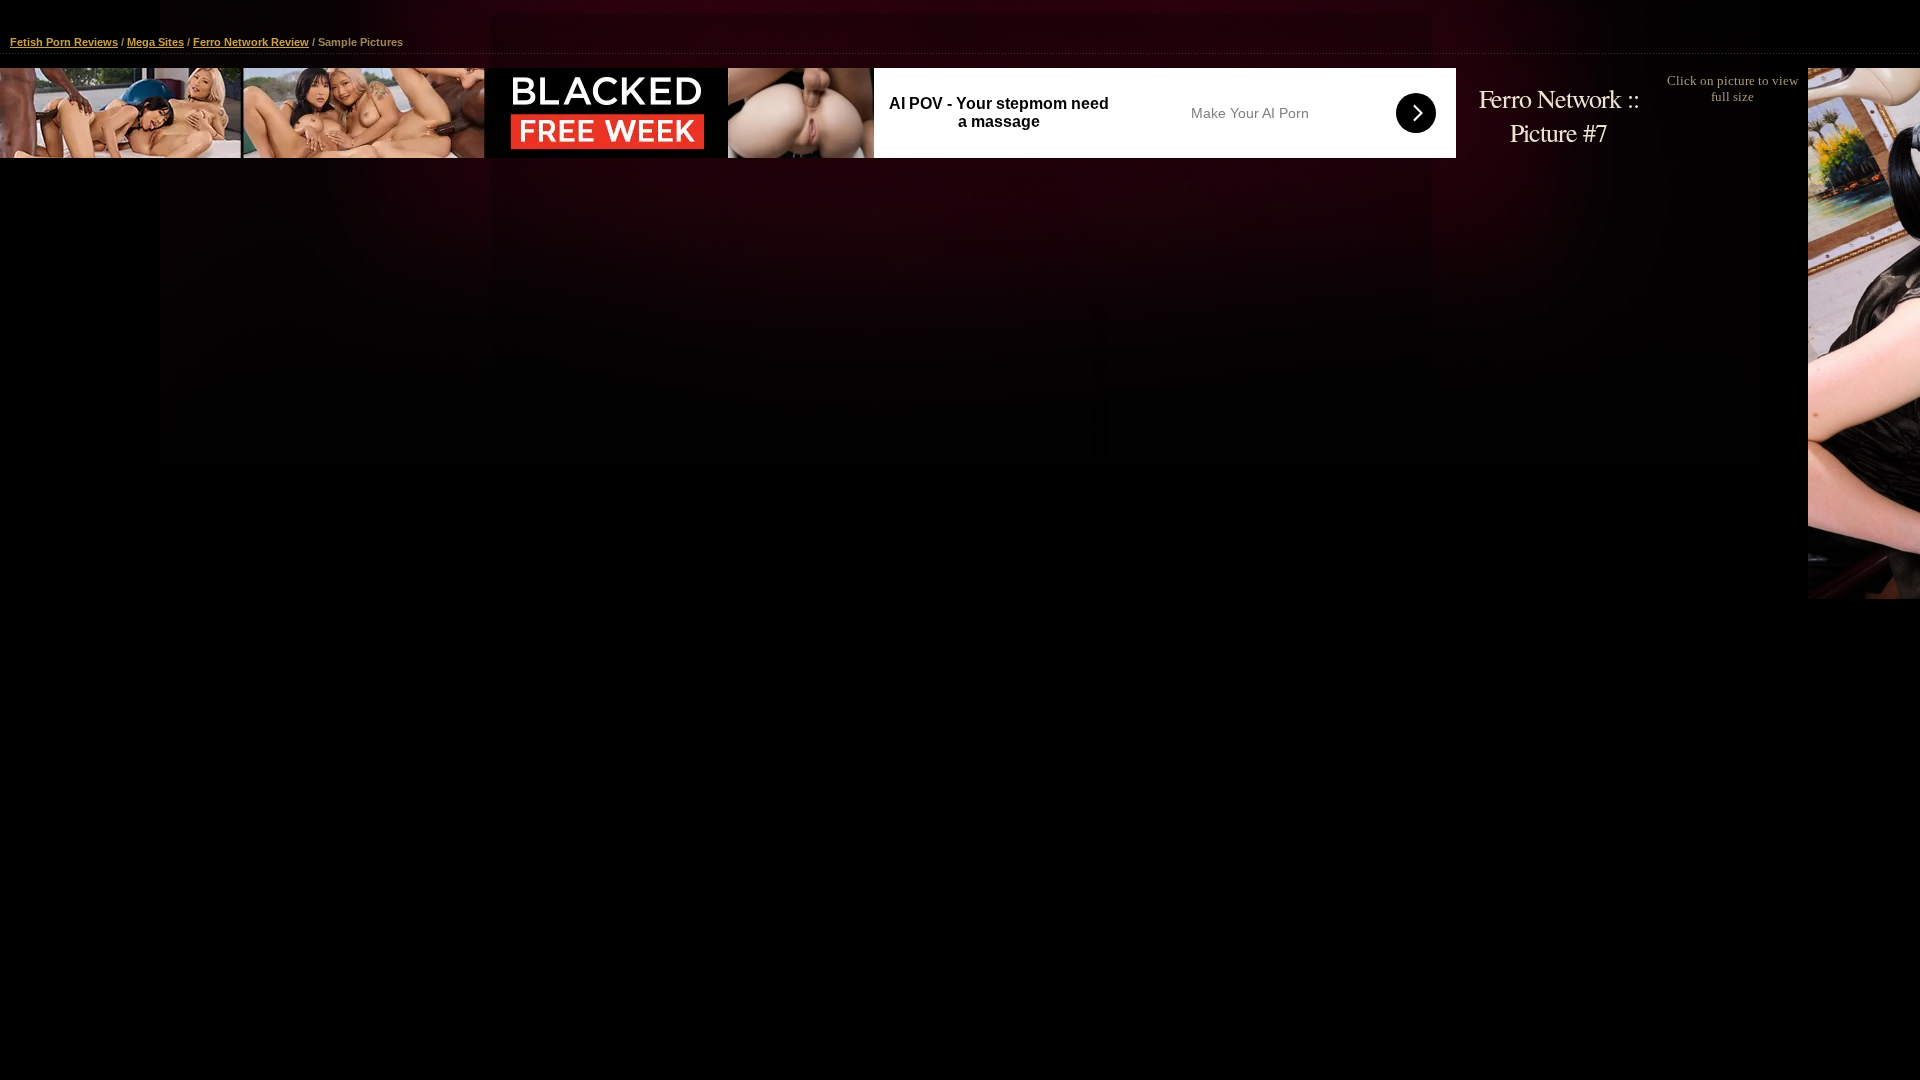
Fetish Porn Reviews (64, 42)
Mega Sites (155, 42)
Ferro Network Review (251, 42)
